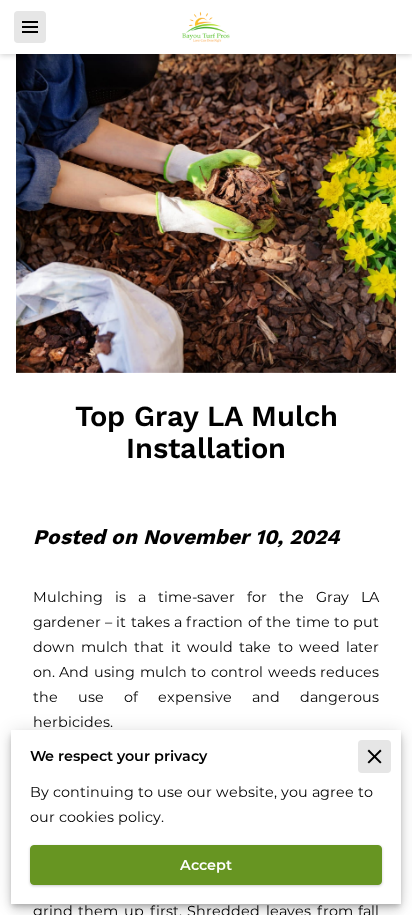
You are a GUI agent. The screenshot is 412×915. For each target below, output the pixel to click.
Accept (206, 865)
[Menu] (30, 27)
